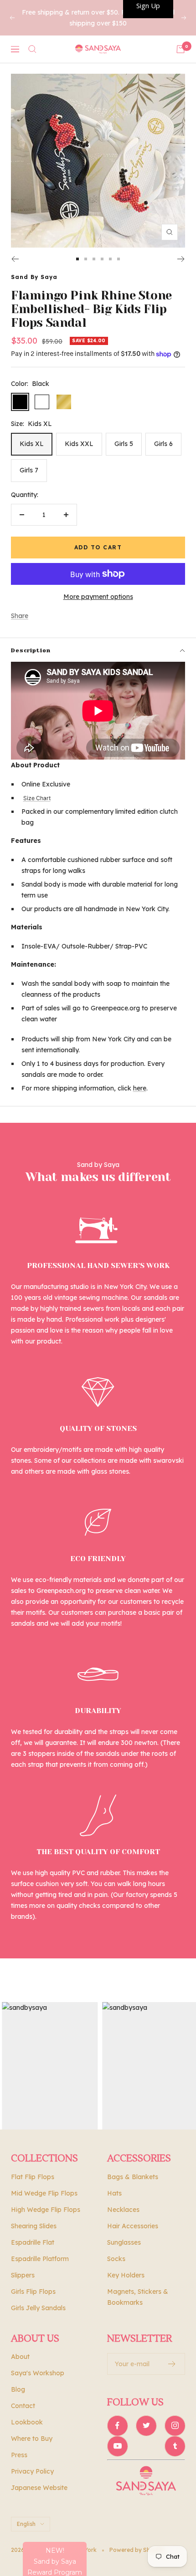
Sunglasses (124, 2242)
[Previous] (15, 259)
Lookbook (27, 2422)
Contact (23, 2406)
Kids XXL (79, 444)
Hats (114, 2193)
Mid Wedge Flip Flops (44, 2193)
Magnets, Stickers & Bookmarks (138, 2297)
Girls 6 (163, 444)
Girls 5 (124, 444)
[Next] (181, 259)
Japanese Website (39, 2488)
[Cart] (181, 49)
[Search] (32, 49)
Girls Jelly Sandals (38, 2308)
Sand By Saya (34, 277)
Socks (116, 2259)
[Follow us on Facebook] (117, 2426)
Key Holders (126, 2275)
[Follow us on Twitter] (146, 2426)
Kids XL (32, 444)
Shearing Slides (34, 2226)
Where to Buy (32, 2439)
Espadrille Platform (40, 2259)
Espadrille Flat (33, 2242)
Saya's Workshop (38, 2373)
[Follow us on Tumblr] (175, 2446)
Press (19, 2455)
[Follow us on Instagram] (175, 2426)
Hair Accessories (133, 2226)
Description (31, 650)
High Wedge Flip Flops (46, 2210)
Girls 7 (29, 470)
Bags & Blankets (133, 2177)
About (20, 2357)
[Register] (172, 2364)
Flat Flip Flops (33, 2177)
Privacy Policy (32, 2471)
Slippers (23, 2275)
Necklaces (123, 2210)
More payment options (98, 597)
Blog (18, 2389)
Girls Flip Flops (33, 2292)
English (26, 2524)
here (140, 1088)
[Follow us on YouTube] (117, 2446)
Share (20, 616)
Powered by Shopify (137, 2550)
